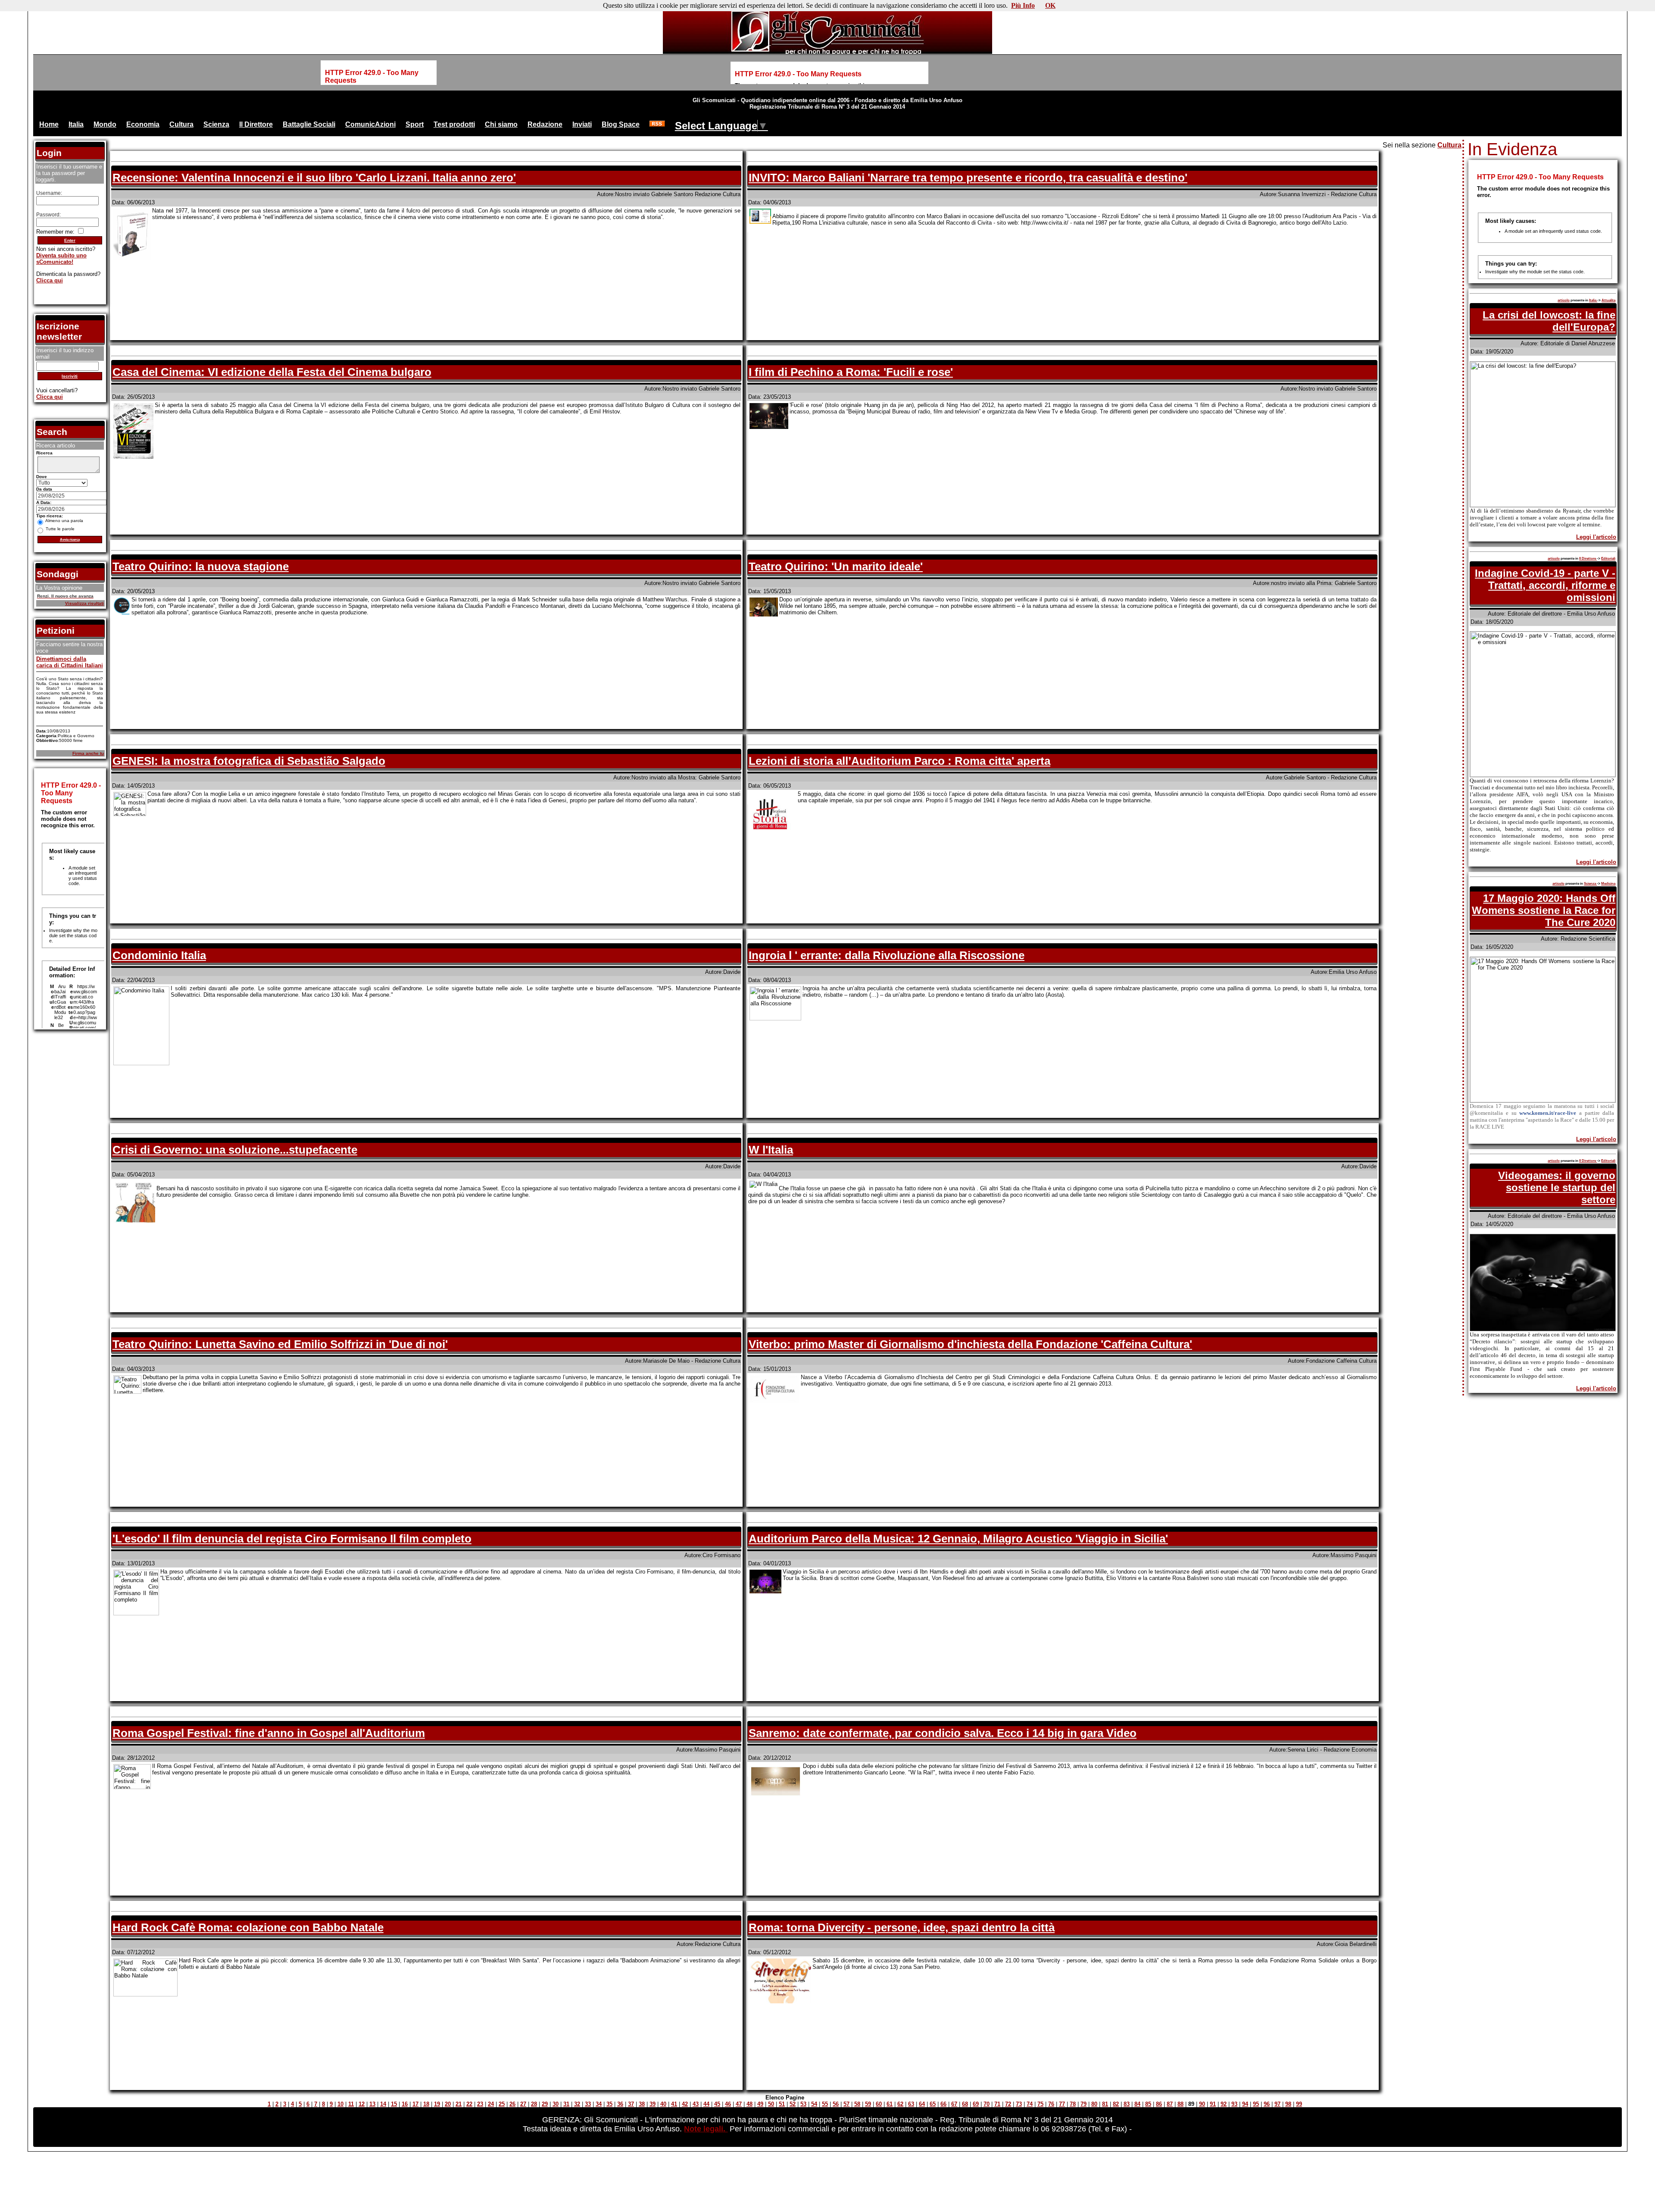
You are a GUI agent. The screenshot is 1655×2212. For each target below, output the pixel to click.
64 (922, 2104)
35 (609, 2104)
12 (362, 2104)
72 (1008, 2104)
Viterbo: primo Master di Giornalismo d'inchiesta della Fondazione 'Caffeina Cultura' (970, 1344)
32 (577, 2104)
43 (696, 2104)
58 (857, 2104)
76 (1051, 2104)
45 (717, 2104)
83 (1127, 2104)
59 (868, 2104)
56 (836, 2104)
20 (448, 2104)
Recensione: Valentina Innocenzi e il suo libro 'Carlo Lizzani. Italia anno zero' (314, 178)
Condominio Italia (159, 955)
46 (728, 2104)
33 (588, 2104)
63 (911, 2104)
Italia (76, 124)
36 (620, 2104)
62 (900, 2104)
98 (1288, 2104)
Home (49, 124)
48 (749, 2104)
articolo (1564, 300)
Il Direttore (256, 124)
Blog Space (621, 124)
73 (1019, 2104)
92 (1224, 2104)
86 (1159, 2104)
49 (760, 2104)
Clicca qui (50, 280)
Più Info (1023, 5)
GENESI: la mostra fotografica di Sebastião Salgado (249, 761)
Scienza (216, 124)
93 (1234, 2104)
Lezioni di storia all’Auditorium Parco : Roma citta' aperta (899, 761)
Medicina (1608, 884)
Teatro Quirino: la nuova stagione (201, 566)
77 (1062, 2104)
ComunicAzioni (370, 124)
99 (1299, 2104)
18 (426, 2104)
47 (739, 2104)
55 (825, 2104)
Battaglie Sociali (309, 124)
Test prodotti (454, 124)
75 (1040, 2104)
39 (653, 2104)
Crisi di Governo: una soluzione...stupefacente (235, 1150)
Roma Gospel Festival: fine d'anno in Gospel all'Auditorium (269, 1733)
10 (340, 2104)
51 (782, 2104)
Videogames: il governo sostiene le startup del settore (1557, 1187)
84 (1137, 2104)
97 (1277, 2104)
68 (965, 2104)
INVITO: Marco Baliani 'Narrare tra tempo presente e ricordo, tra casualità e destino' (968, 178)
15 (394, 2104)
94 (1245, 2104)
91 (1213, 2104)
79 (1084, 2104)
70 (987, 2104)
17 (415, 2104)
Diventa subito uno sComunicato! (61, 259)
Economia (143, 124)
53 (803, 2104)
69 (976, 2104)
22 (469, 2104)
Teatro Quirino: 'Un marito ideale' (836, 566)
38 (642, 2104)
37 (631, 2104)
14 (383, 2104)
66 (943, 2104)
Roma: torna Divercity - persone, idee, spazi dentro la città (902, 1927)
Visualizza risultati (84, 603)
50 (771, 2104)
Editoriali (1608, 558)
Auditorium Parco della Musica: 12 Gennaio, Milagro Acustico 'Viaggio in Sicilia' (958, 1539)
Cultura (181, 124)
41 (674, 2104)
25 (502, 2104)
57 (846, 2104)
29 (545, 2104)
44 (706, 2104)
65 (933, 2104)
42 (685, 2104)
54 (814, 2104)
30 (556, 2104)
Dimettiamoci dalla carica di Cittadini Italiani (70, 662)
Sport (415, 124)
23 (480, 2104)
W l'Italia (771, 1150)
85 (1148, 2104)
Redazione (545, 124)
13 (372, 2104)
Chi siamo (501, 124)
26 (512, 2104)
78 (1073, 2104)
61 (890, 2104)
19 (437, 2104)
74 (1030, 2104)
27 (523, 2104)
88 (1180, 2104)
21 (459, 2104)
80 (1094, 2104)
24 (491, 2104)
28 (534, 2104)
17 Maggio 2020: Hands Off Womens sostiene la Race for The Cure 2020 (1544, 910)
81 (1105, 2104)
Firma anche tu (88, 753)
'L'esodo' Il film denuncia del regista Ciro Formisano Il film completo (292, 1539)
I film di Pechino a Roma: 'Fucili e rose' (851, 372)
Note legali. (706, 2129)
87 (1170, 2104)
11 (351, 2104)
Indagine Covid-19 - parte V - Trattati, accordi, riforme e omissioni (1545, 585)
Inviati (582, 124)
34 (599, 2104)
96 (1267, 2104)
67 (954, 2104)
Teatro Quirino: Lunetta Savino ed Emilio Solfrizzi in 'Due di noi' (280, 1344)
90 (1202, 2104)
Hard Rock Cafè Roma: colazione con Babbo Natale (248, 1927)
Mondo (105, 124)
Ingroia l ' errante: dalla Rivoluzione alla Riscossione (887, 955)
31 (566, 2104)
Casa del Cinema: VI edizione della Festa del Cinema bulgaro (272, 372)
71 (997, 2104)
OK (1050, 5)
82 (1116, 2104)
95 (1256, 2104)
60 (879, 2104)
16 (405, 2104)
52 (793, 2104)
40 (663, 2104)
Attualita (1608, 300)
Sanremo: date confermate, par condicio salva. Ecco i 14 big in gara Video (943, 1733)
